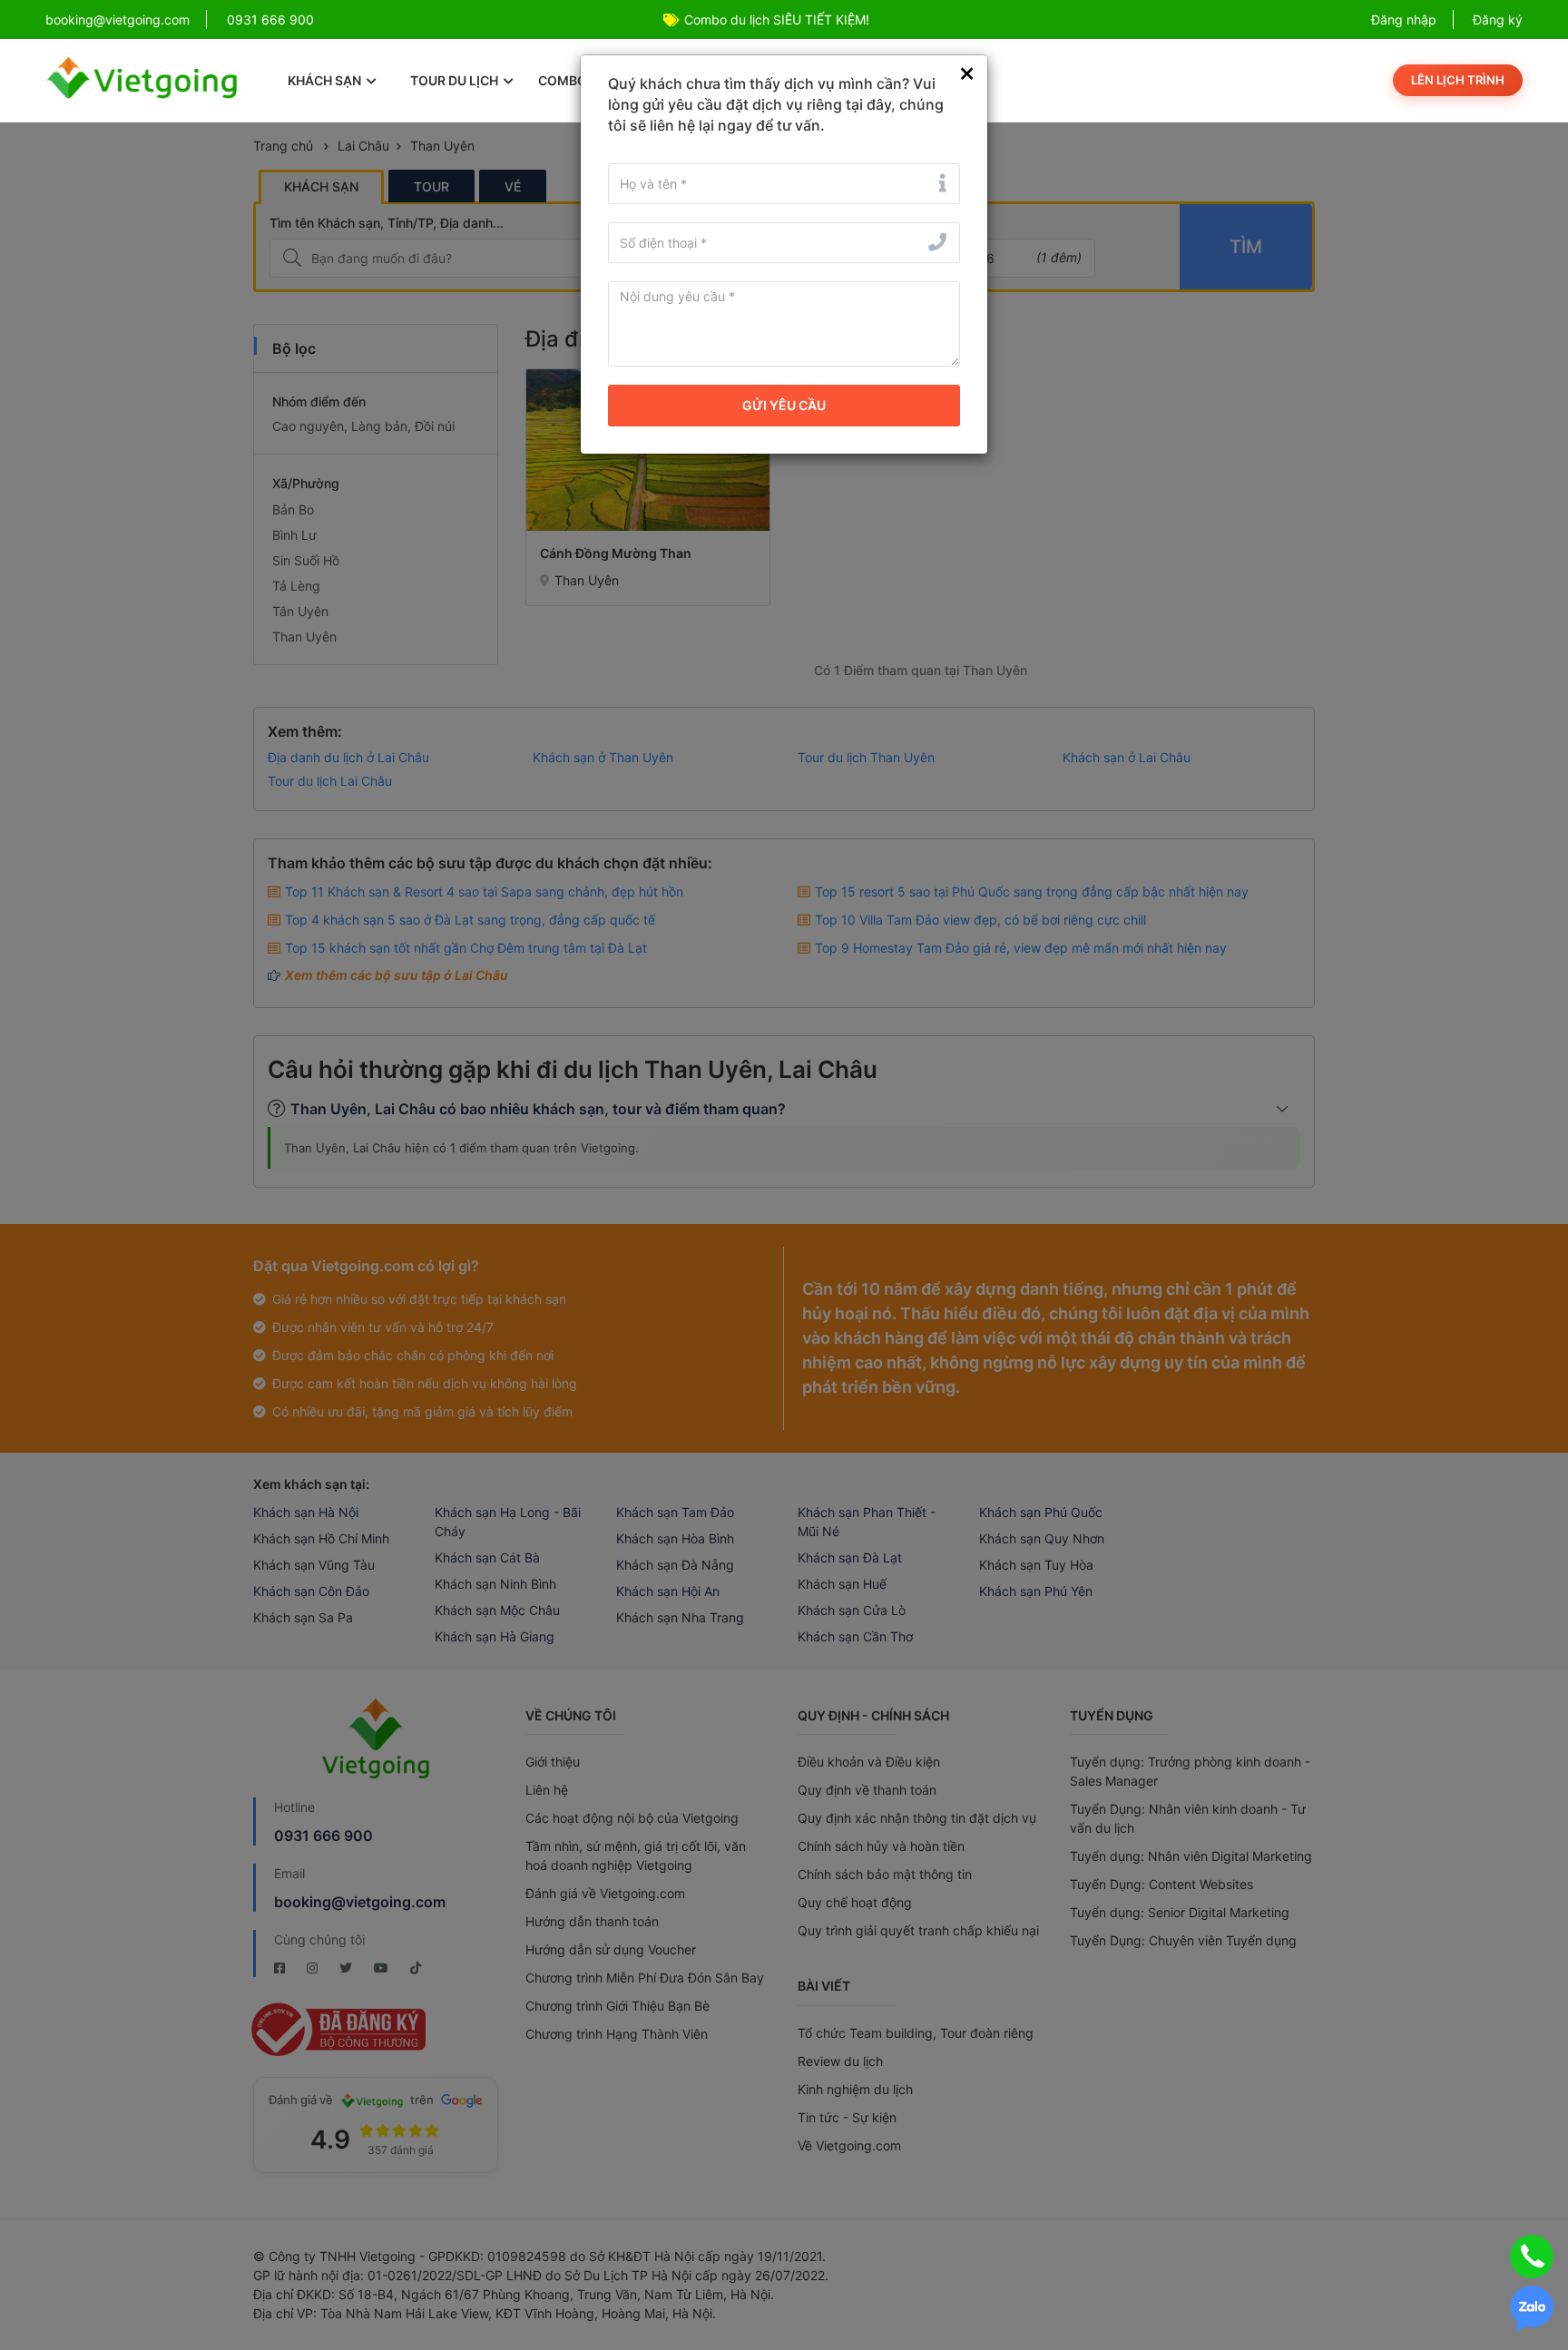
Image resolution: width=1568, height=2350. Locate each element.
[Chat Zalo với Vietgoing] (1532, 2309)
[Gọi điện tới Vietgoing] (1532, 2257)
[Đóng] (967, 74)
